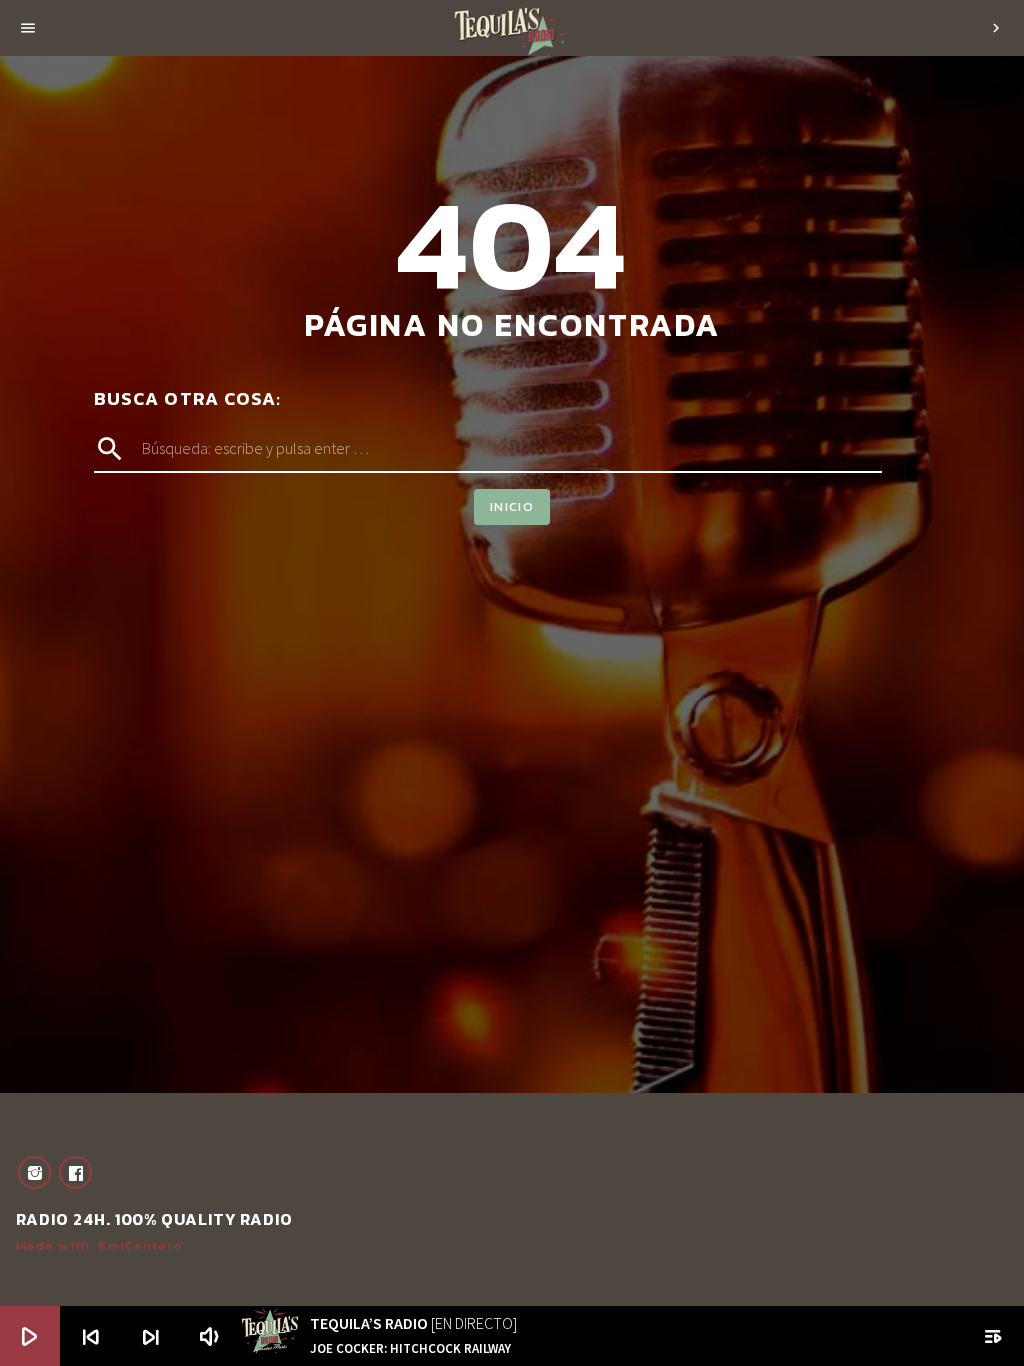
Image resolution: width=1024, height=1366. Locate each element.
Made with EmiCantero (99, 1245)
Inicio (512, 506)
